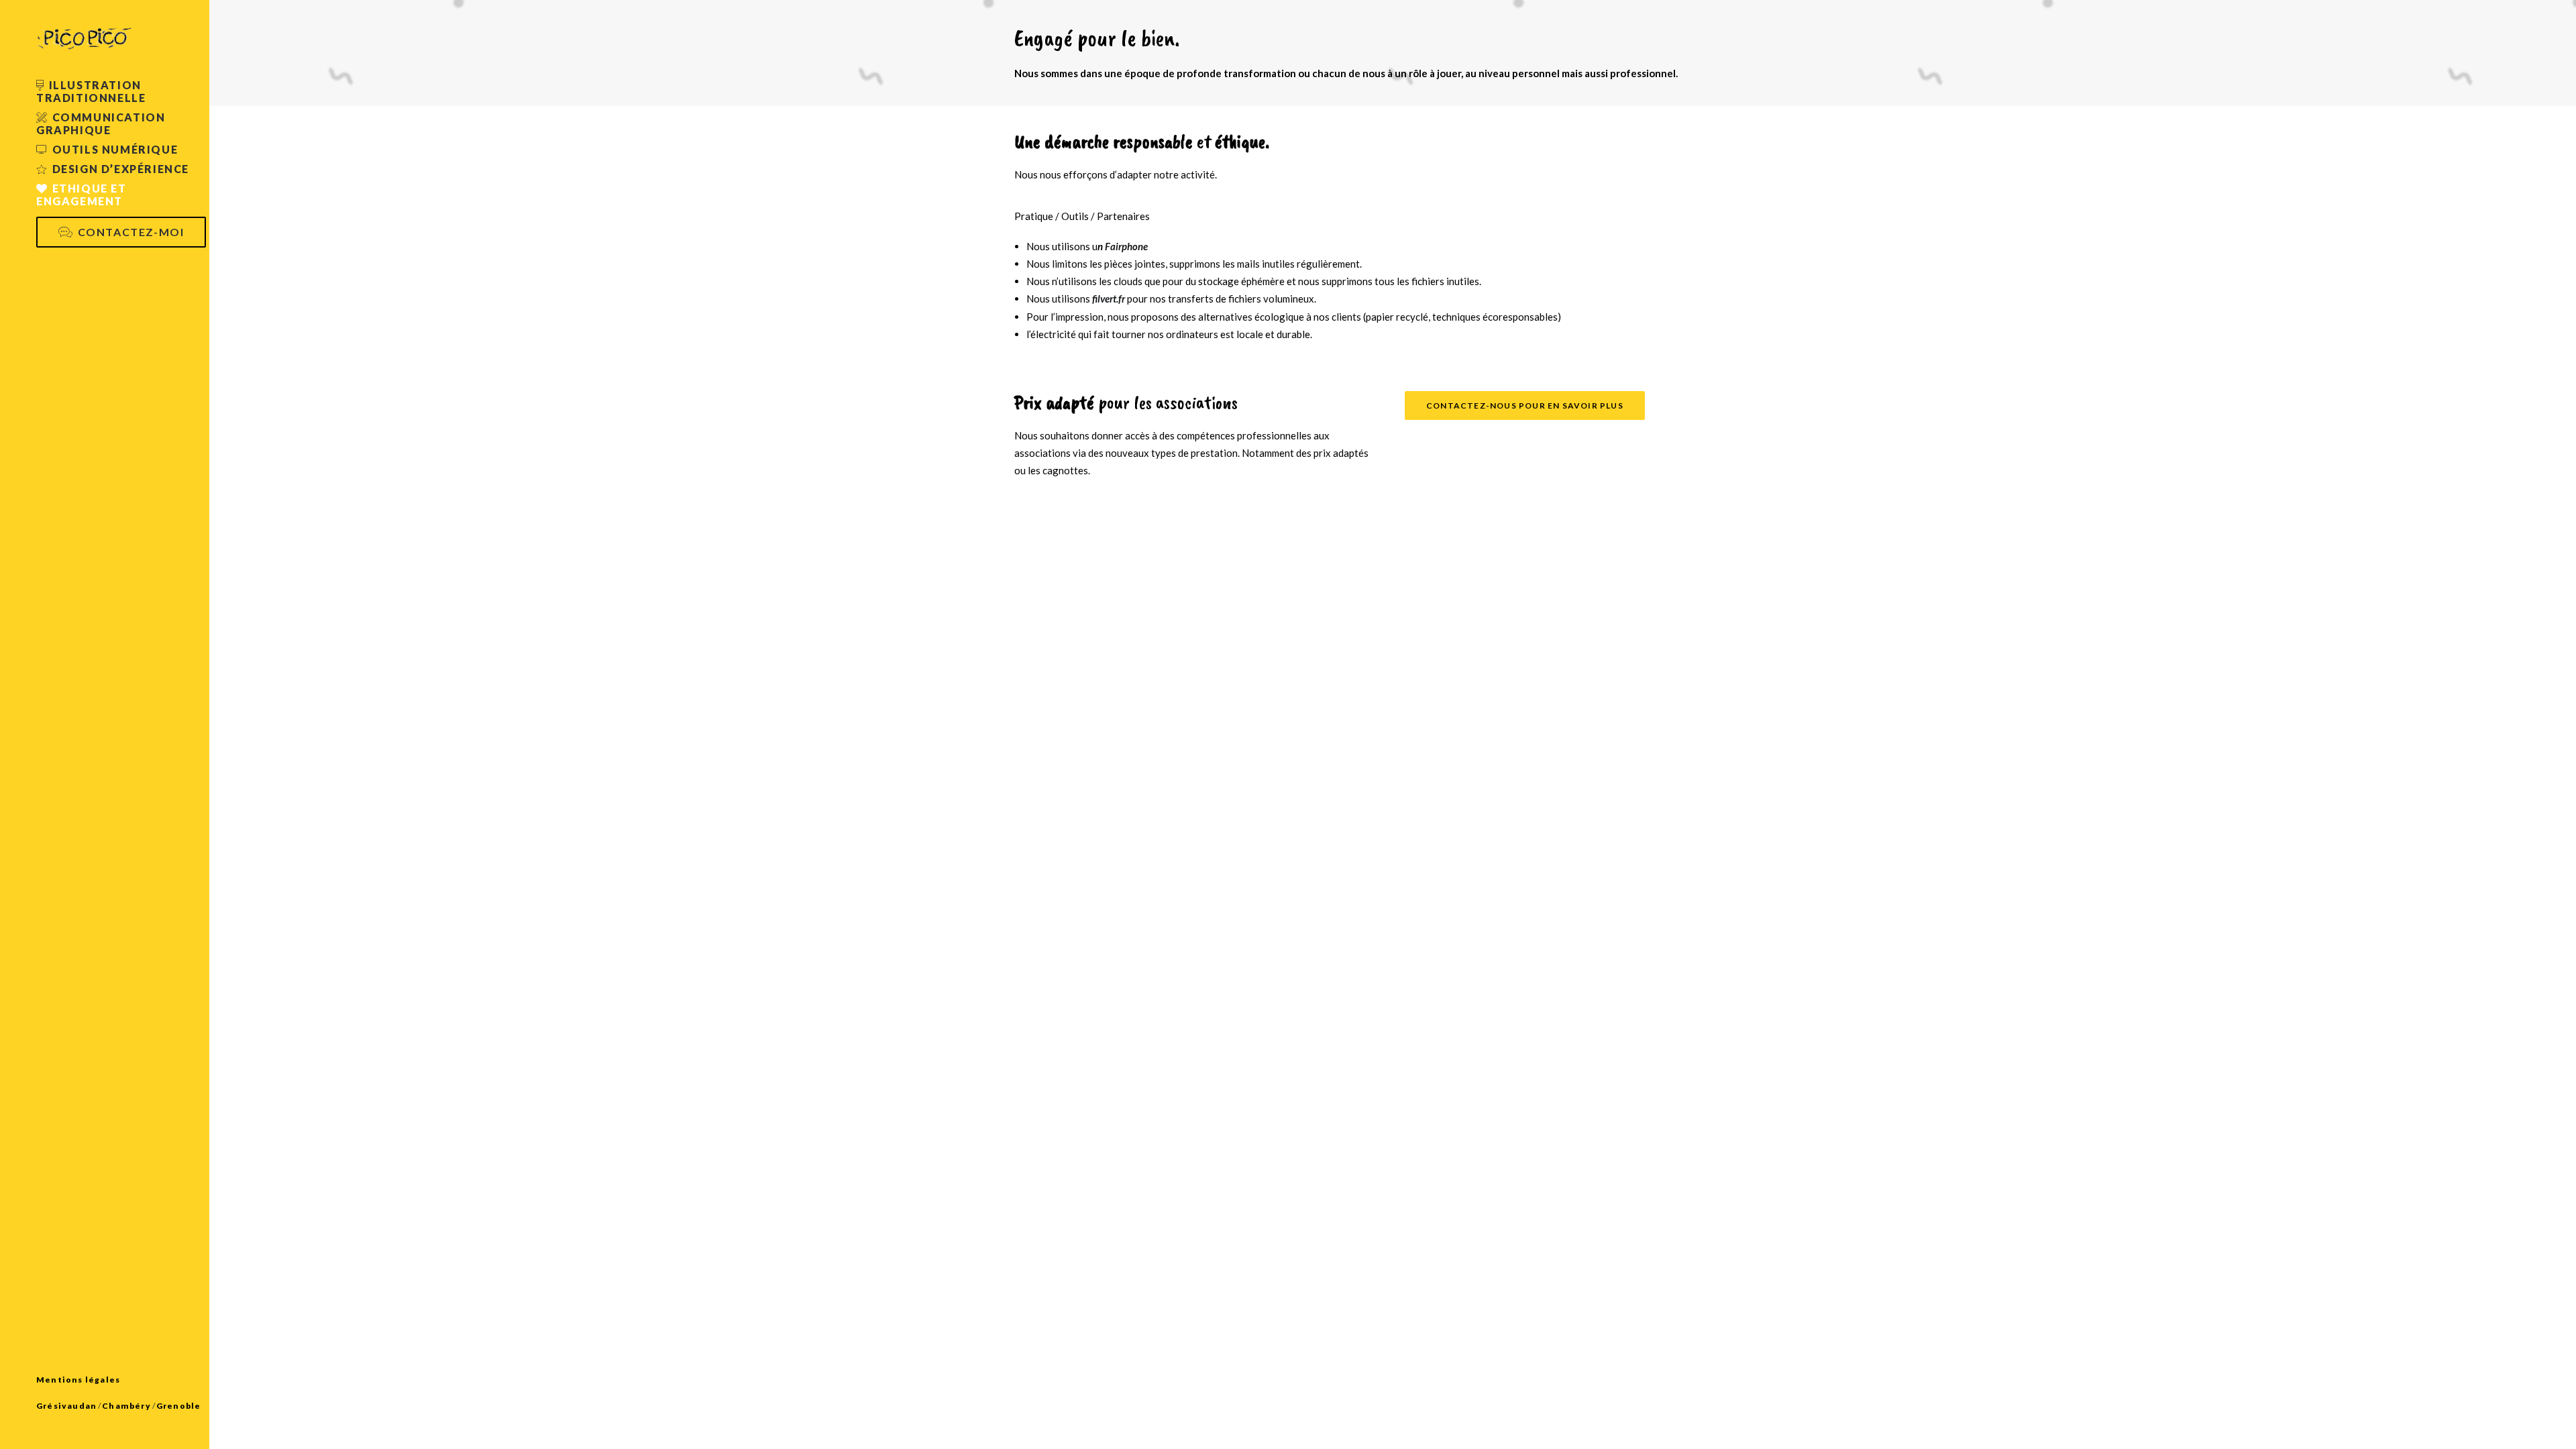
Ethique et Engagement (82, 195)
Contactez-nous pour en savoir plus (1525, 406)
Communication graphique (101, 123)
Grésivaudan (66, 1406)
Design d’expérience (121, 169)
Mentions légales (78, 1380)
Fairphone (1126, 246)
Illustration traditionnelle (91, 91)
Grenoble (179, 1406)
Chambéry (126, 1406)
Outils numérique (115, 149)
